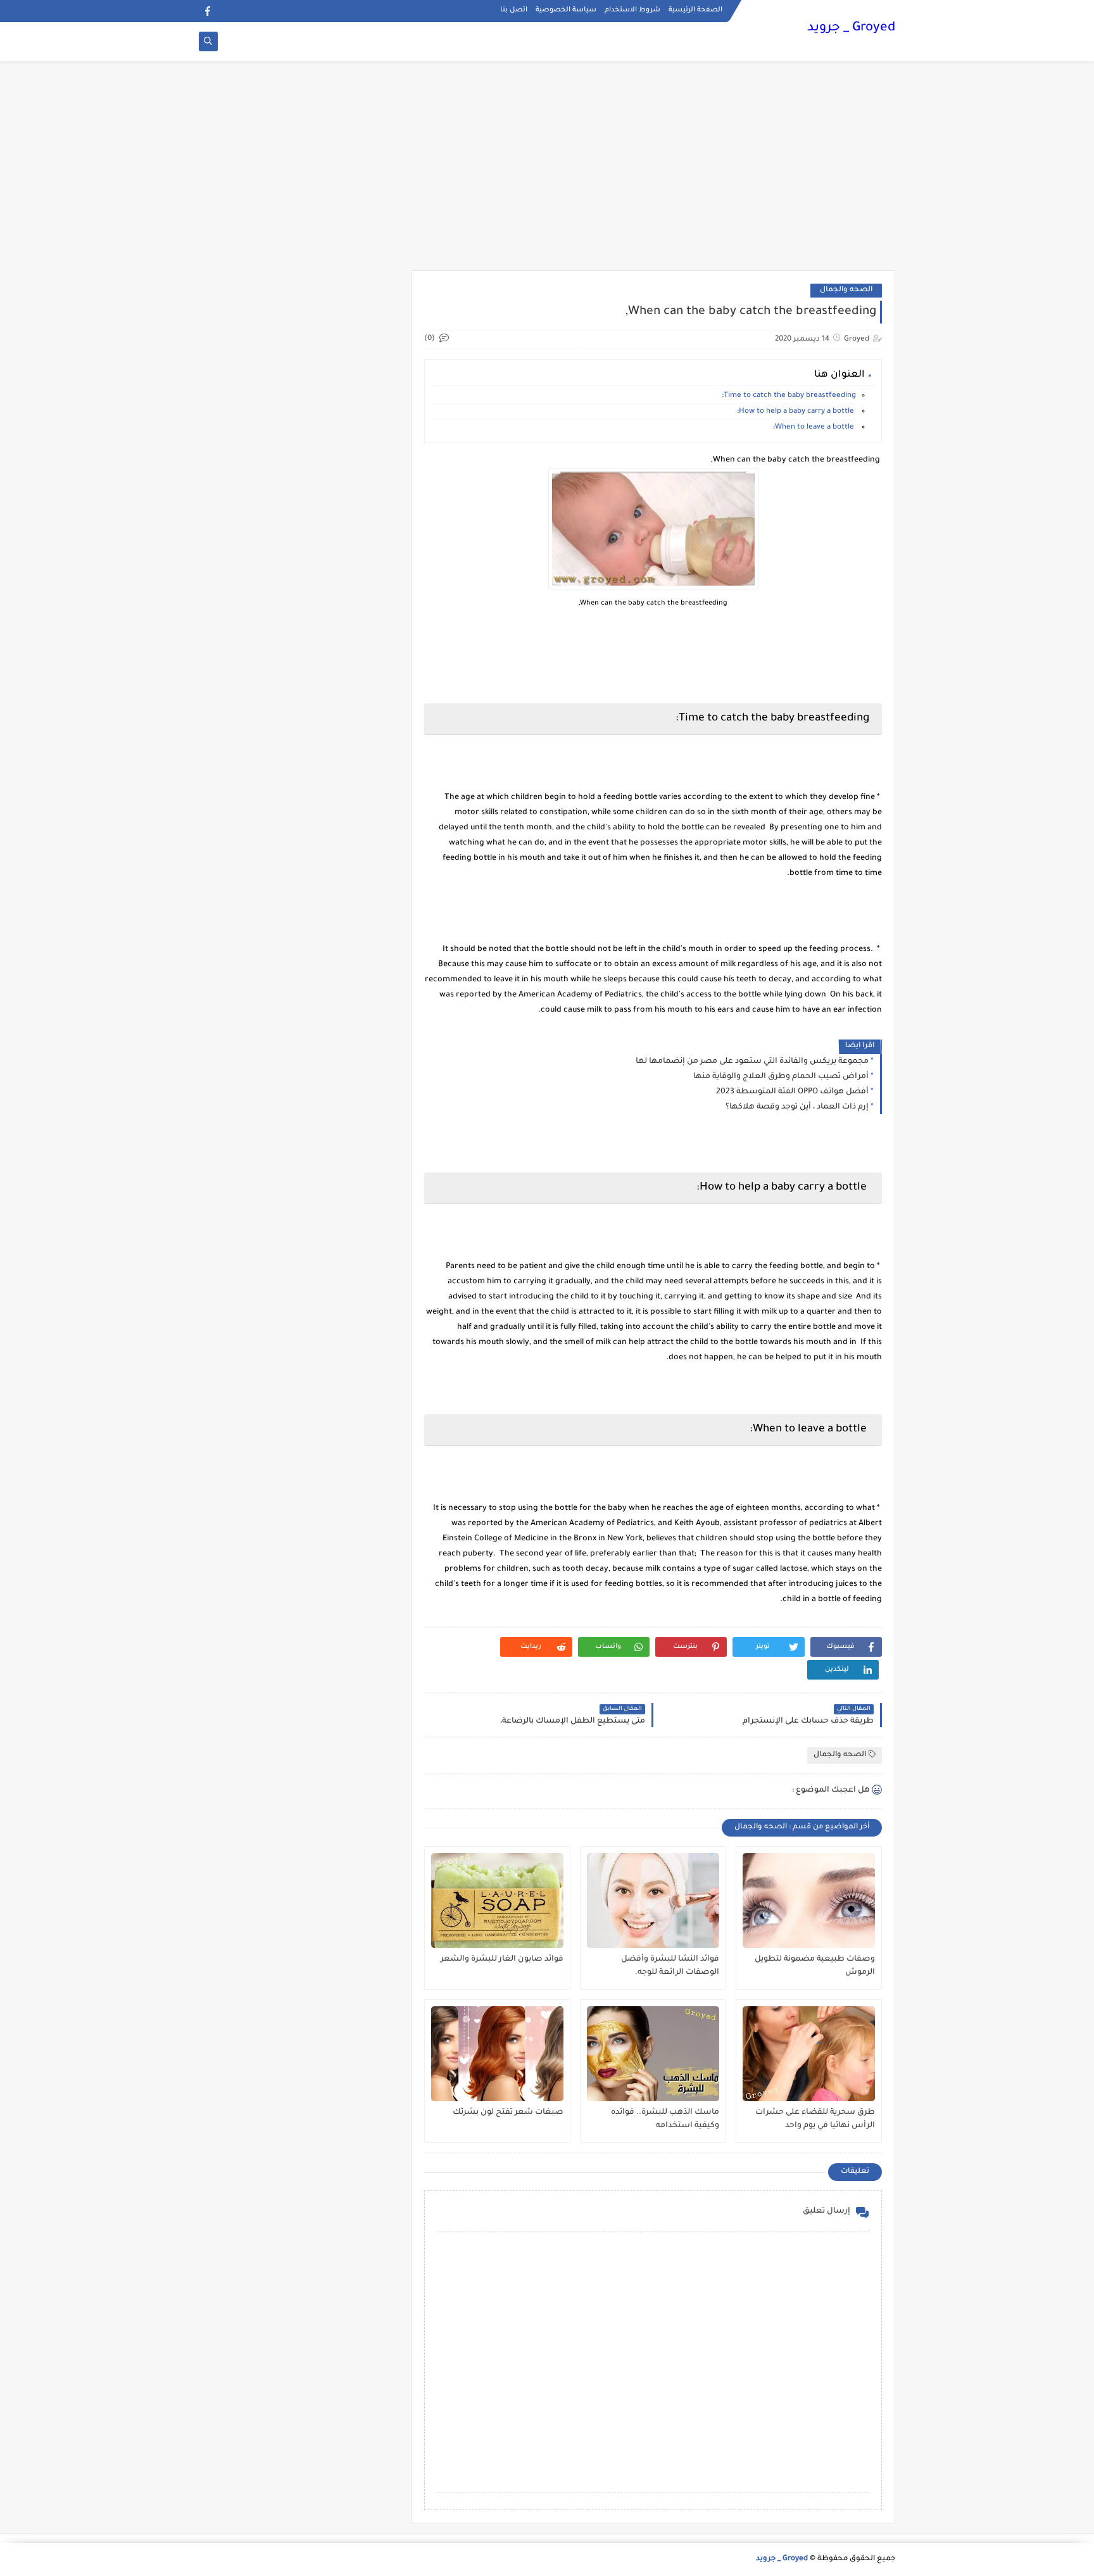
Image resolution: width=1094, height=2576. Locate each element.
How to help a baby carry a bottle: (796, 412)
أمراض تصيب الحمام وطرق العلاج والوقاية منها (781, 1077)
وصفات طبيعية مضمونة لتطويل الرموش (815, 1966)
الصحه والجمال (846, 290)
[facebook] (207, 11)
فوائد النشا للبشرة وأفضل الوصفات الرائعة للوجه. (670, 1966)
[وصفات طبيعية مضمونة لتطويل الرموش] (809, 1901)
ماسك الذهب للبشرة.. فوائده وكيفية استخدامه (665, 2119)
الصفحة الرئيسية (695, 10)
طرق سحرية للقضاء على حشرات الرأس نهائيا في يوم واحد (815, 2119)
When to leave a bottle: (814, 428)
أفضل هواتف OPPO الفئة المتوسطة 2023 (792, 1092)
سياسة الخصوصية (566, 10)
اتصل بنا (514, 10)
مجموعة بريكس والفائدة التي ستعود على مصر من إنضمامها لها (752, 1062)
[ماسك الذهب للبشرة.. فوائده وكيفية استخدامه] (653, 2054)
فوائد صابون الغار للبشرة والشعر (502, 1959)
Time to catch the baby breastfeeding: (789, 396)
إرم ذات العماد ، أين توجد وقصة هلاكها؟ (797, 1107)
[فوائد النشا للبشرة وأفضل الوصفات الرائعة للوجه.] (653, 1901)
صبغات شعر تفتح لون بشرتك (508, 2113)
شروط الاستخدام (632, 10)
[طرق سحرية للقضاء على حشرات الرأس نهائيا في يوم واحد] (809, 2054)
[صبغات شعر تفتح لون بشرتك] (497, 2054)
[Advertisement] (547, 172)
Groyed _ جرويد (851, 28)
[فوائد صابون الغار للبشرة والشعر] (497, 1901)
